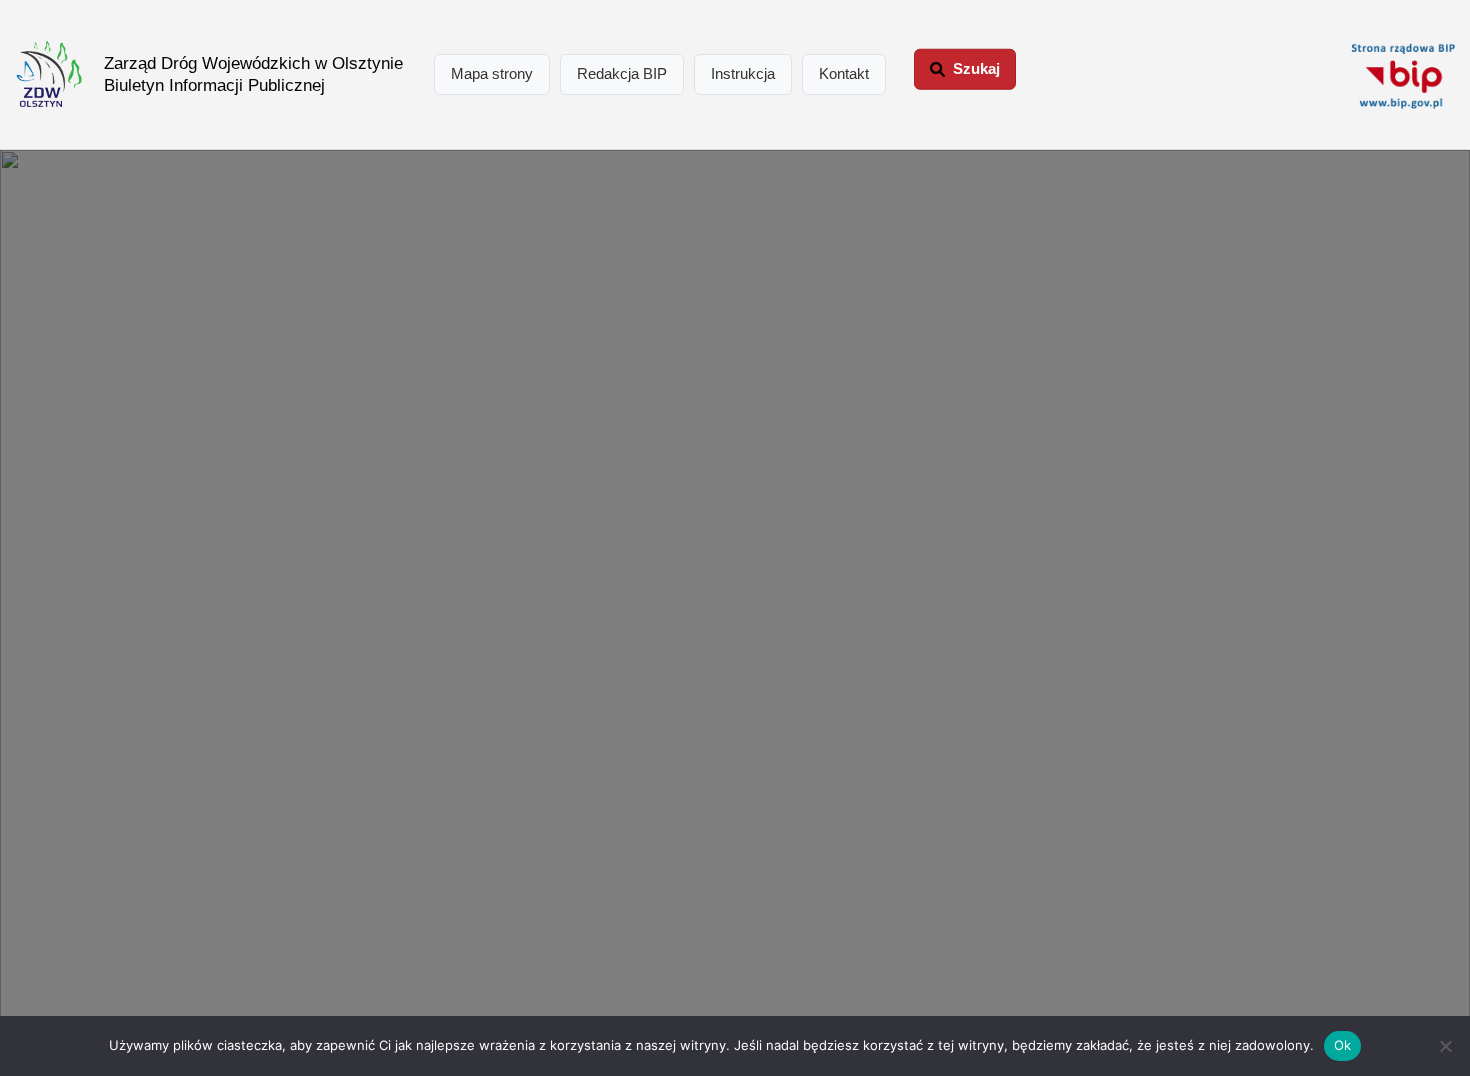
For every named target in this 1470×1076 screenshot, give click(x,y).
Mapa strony (492, 73)
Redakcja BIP (622, 73)
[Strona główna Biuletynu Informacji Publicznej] (1403, 75)
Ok (1343, 1045)
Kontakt (844, 73)
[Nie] (1445, 1046)
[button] (965, 69)
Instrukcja (743, 73)
